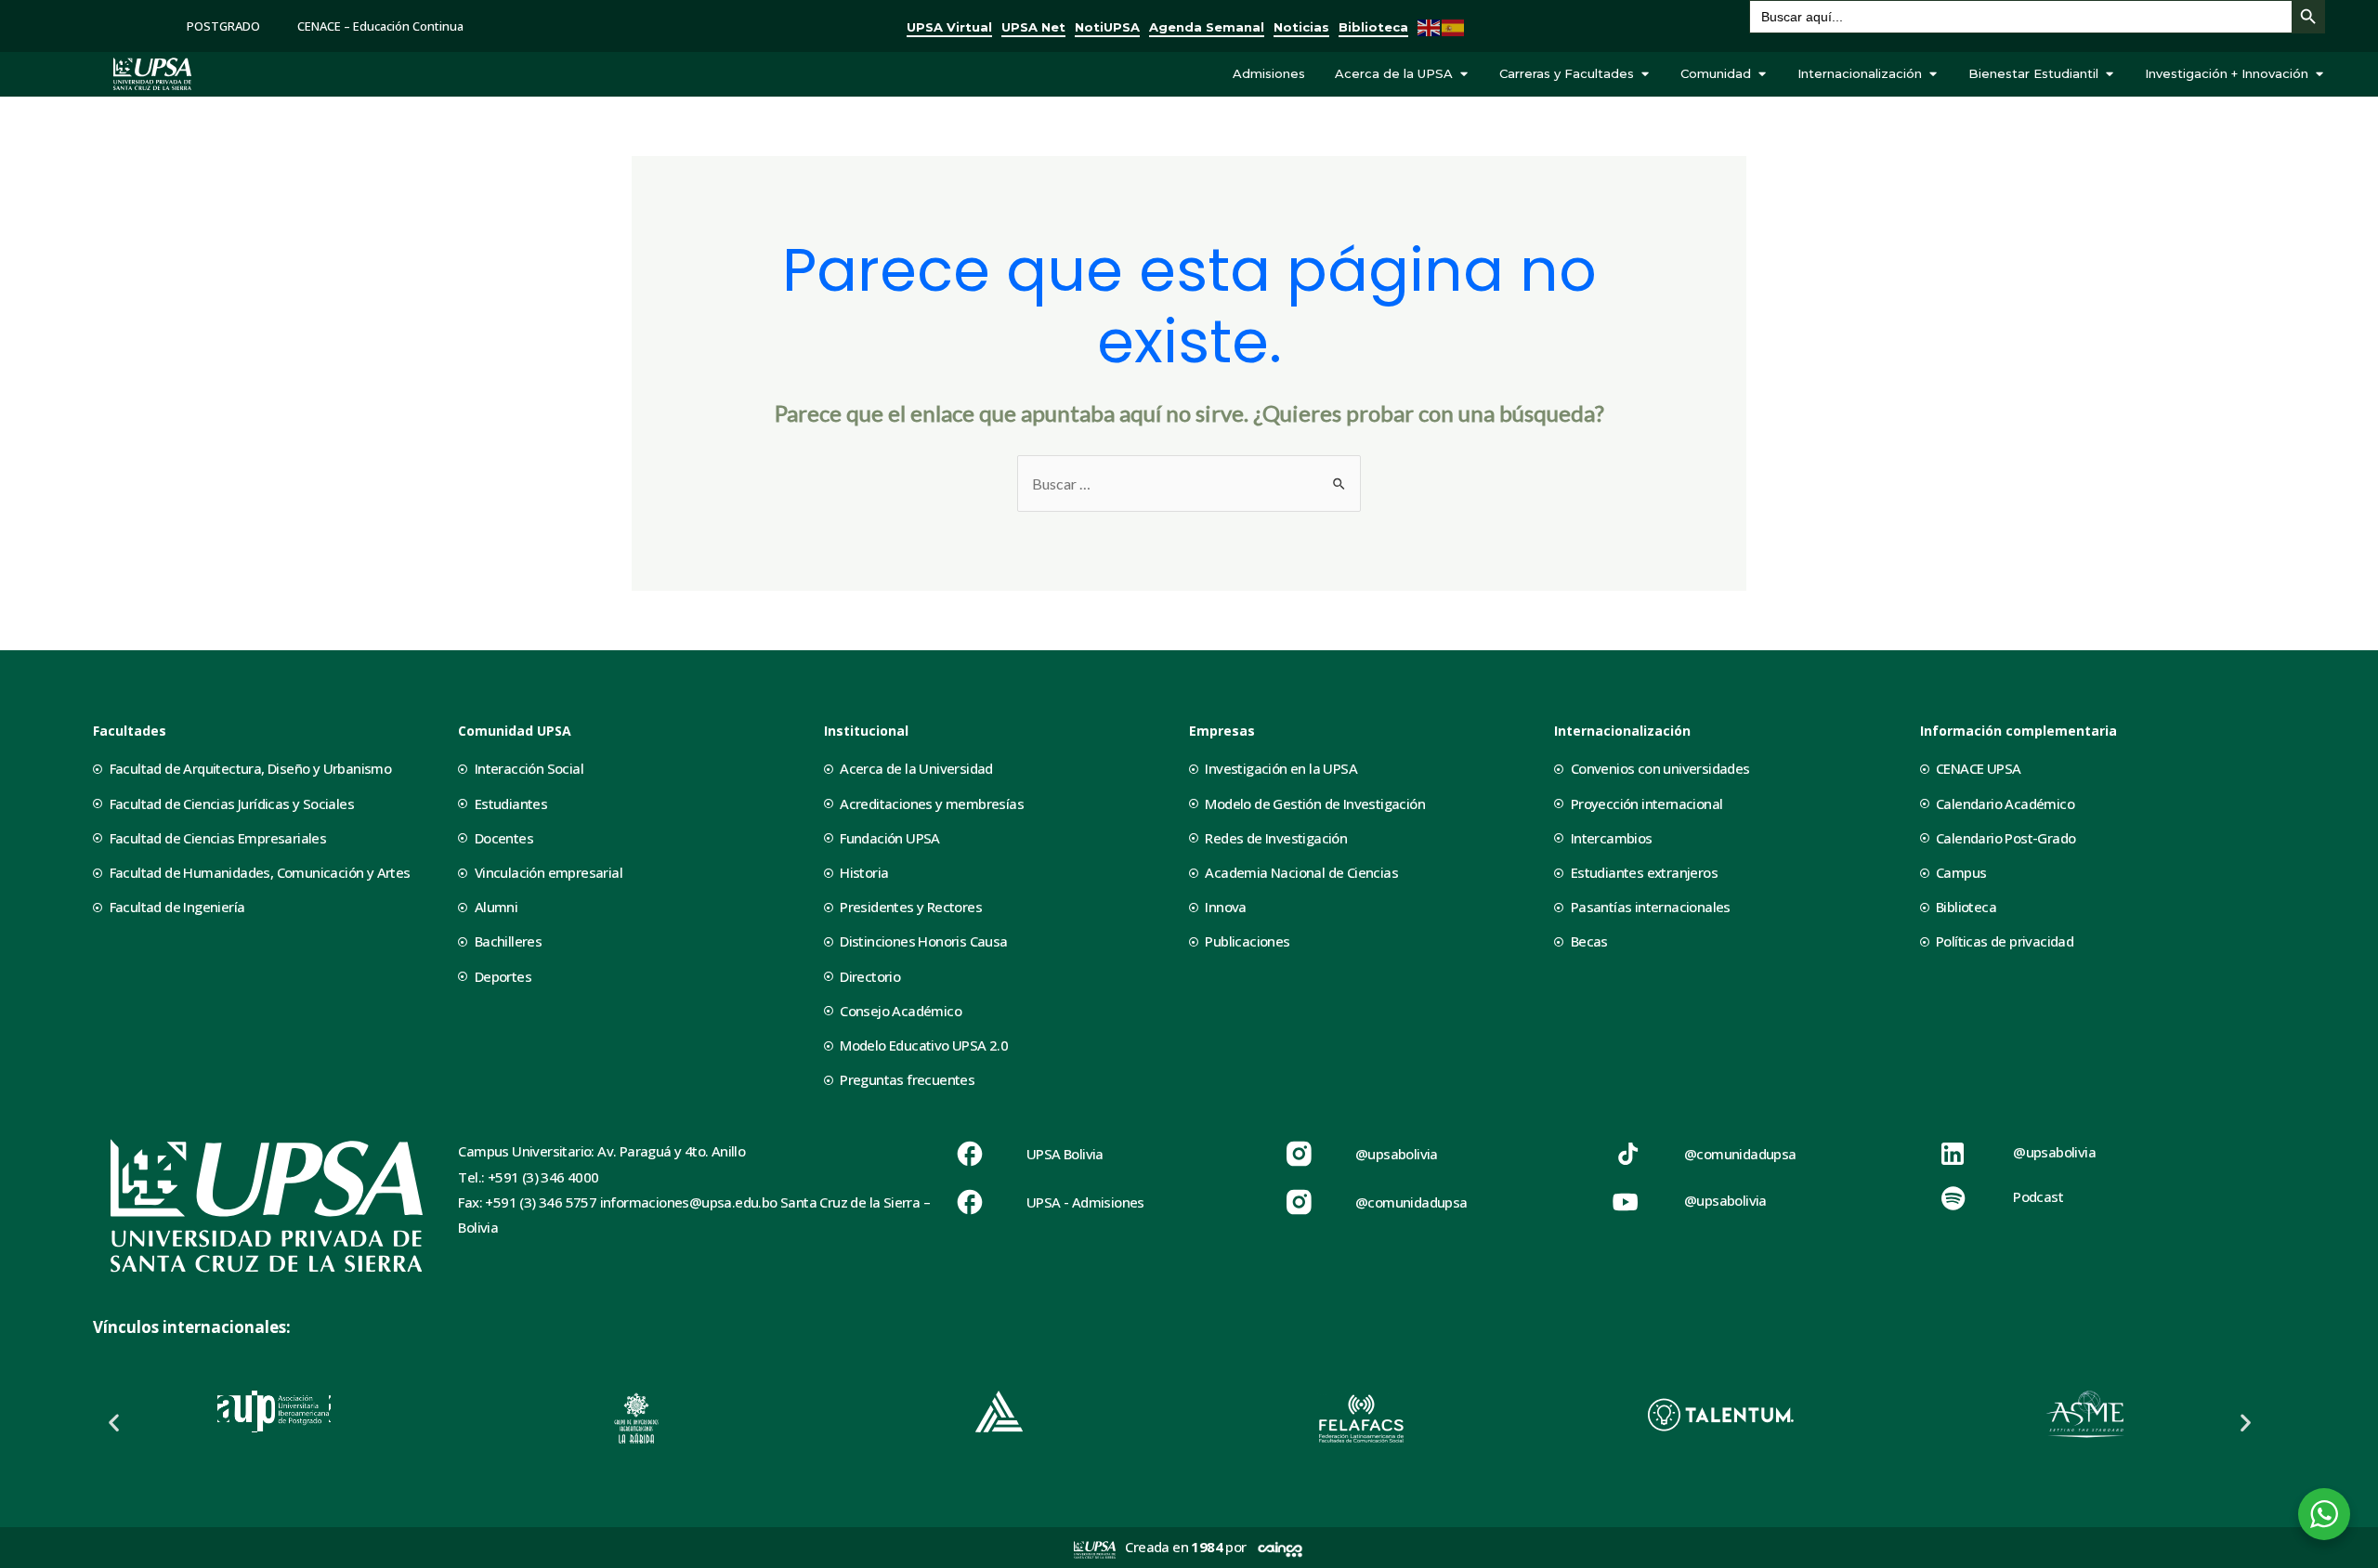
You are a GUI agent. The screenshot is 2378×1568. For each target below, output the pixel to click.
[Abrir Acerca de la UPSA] (1463, 74)
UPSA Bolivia (1065, 1154)
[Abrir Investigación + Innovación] (2319, 74)
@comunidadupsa (1411, 1202)
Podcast (2038, 1196)
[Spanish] (1454, 26)
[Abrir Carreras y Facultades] (1645, 74)
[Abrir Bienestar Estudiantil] (2109, 74)
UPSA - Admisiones (1085, 1202)
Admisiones (1269, 73)
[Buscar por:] (1189, 483)
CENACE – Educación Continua (380, 26)
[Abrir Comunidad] (1762, 74)
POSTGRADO (223, 26)
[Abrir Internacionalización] (1933, 74)
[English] (1430, 26)
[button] (114, 1422)
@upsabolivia (1397, 1154)
